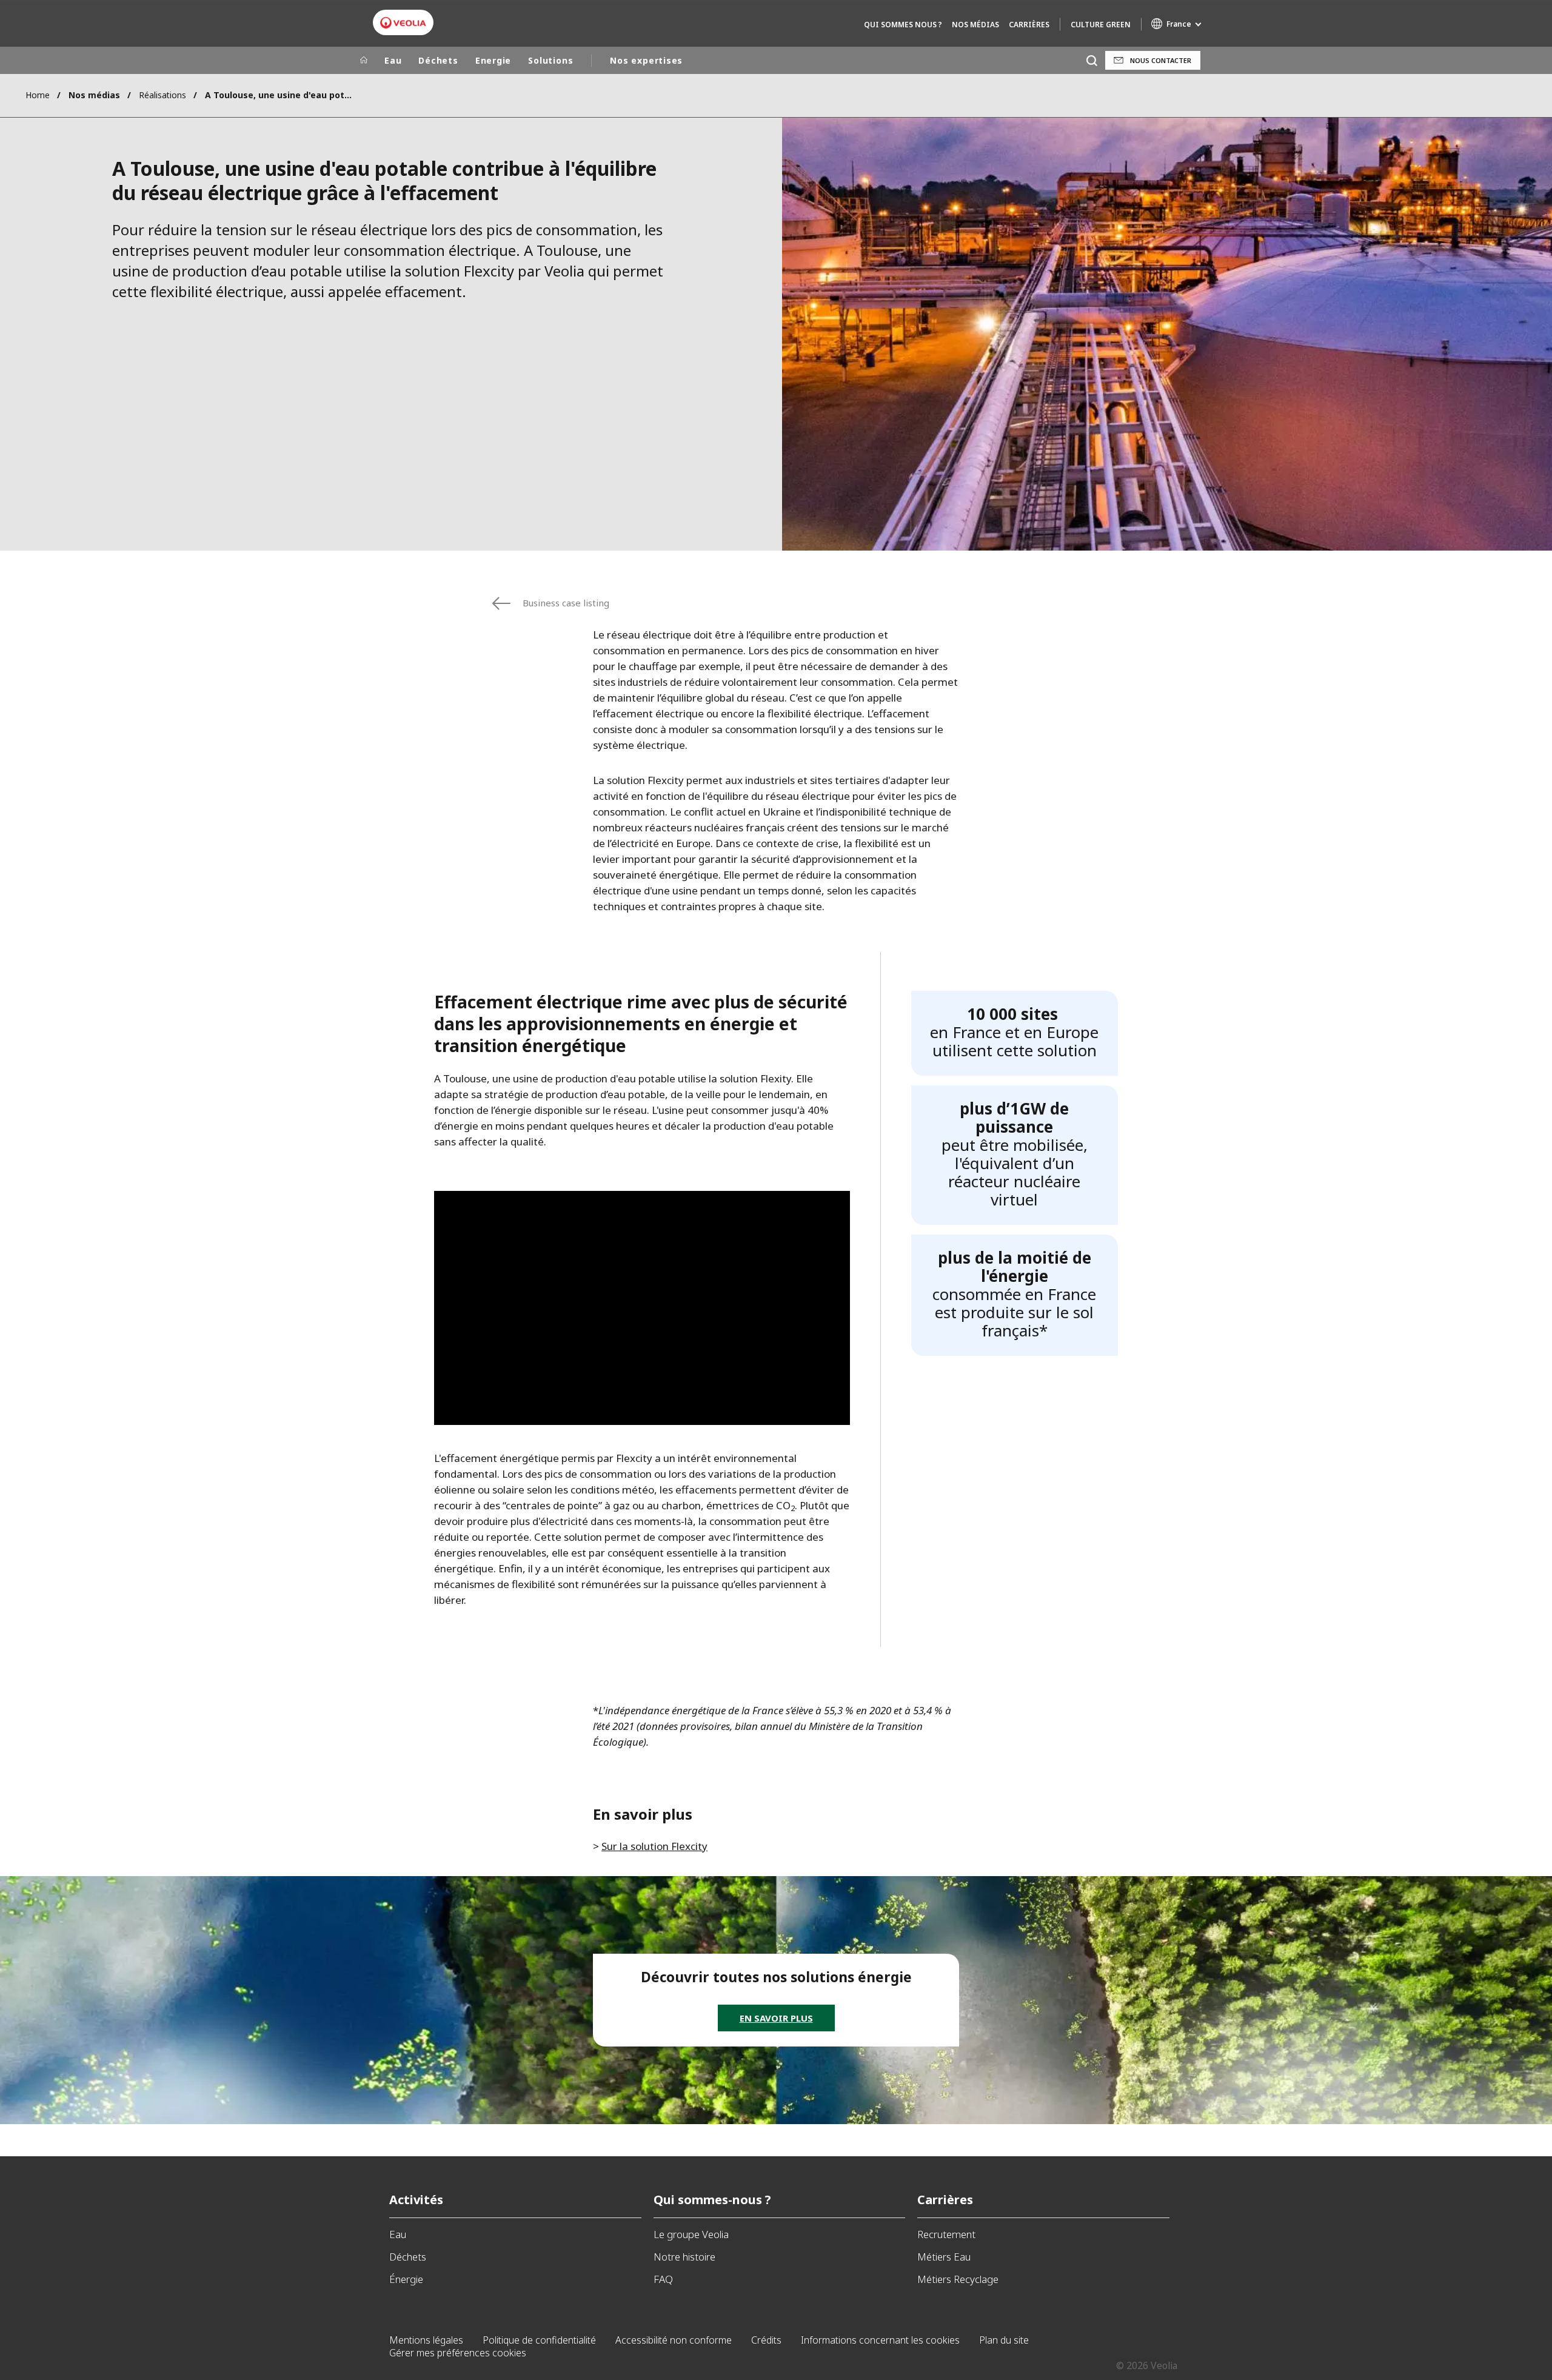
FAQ (663, 2279)
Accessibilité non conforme (674, 2340)
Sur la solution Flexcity (654, 1846)
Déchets (438, 60)
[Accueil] (364, 61)
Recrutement (946, 2234)
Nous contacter (1161, 60)
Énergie (406, 2279)
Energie (493, 60)
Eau (393, 60)
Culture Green (1101, 25)
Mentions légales (426, 2340)
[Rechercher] (1092, 60)
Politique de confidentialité (539, 2340)
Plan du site (1004, 2340)
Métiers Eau (944, 2257)
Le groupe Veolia (691, 2234)
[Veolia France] (403, 23)
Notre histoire (684, 2257)
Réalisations (162, 95)
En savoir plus (776, 2018)
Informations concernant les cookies (880, 2340)
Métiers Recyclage (958, 2279)
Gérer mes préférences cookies (458, 2353)
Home (38, 95)
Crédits (766, 2340)
